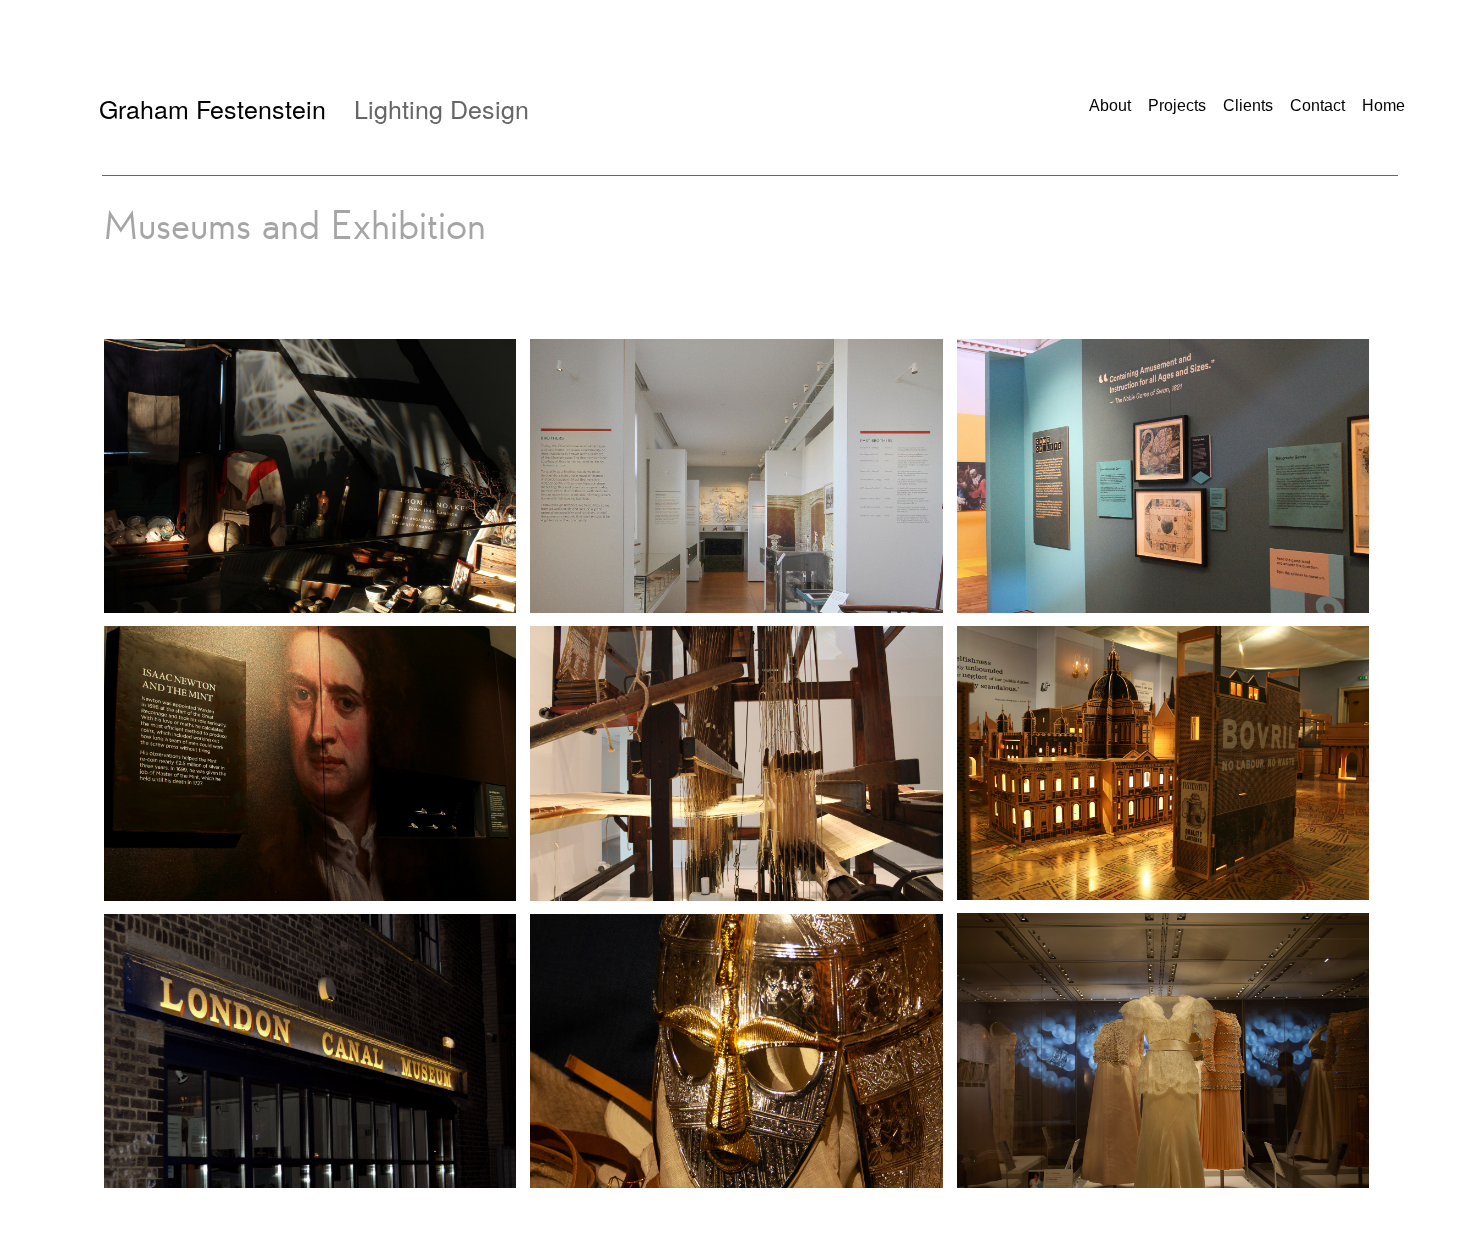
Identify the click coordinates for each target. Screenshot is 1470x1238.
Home (1383, 105)
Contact (1317, 105)
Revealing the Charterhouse (695, 445)
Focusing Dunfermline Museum (671, 732)
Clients (1248, 105)
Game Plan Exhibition (1122, 445)
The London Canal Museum (268, 1020)
